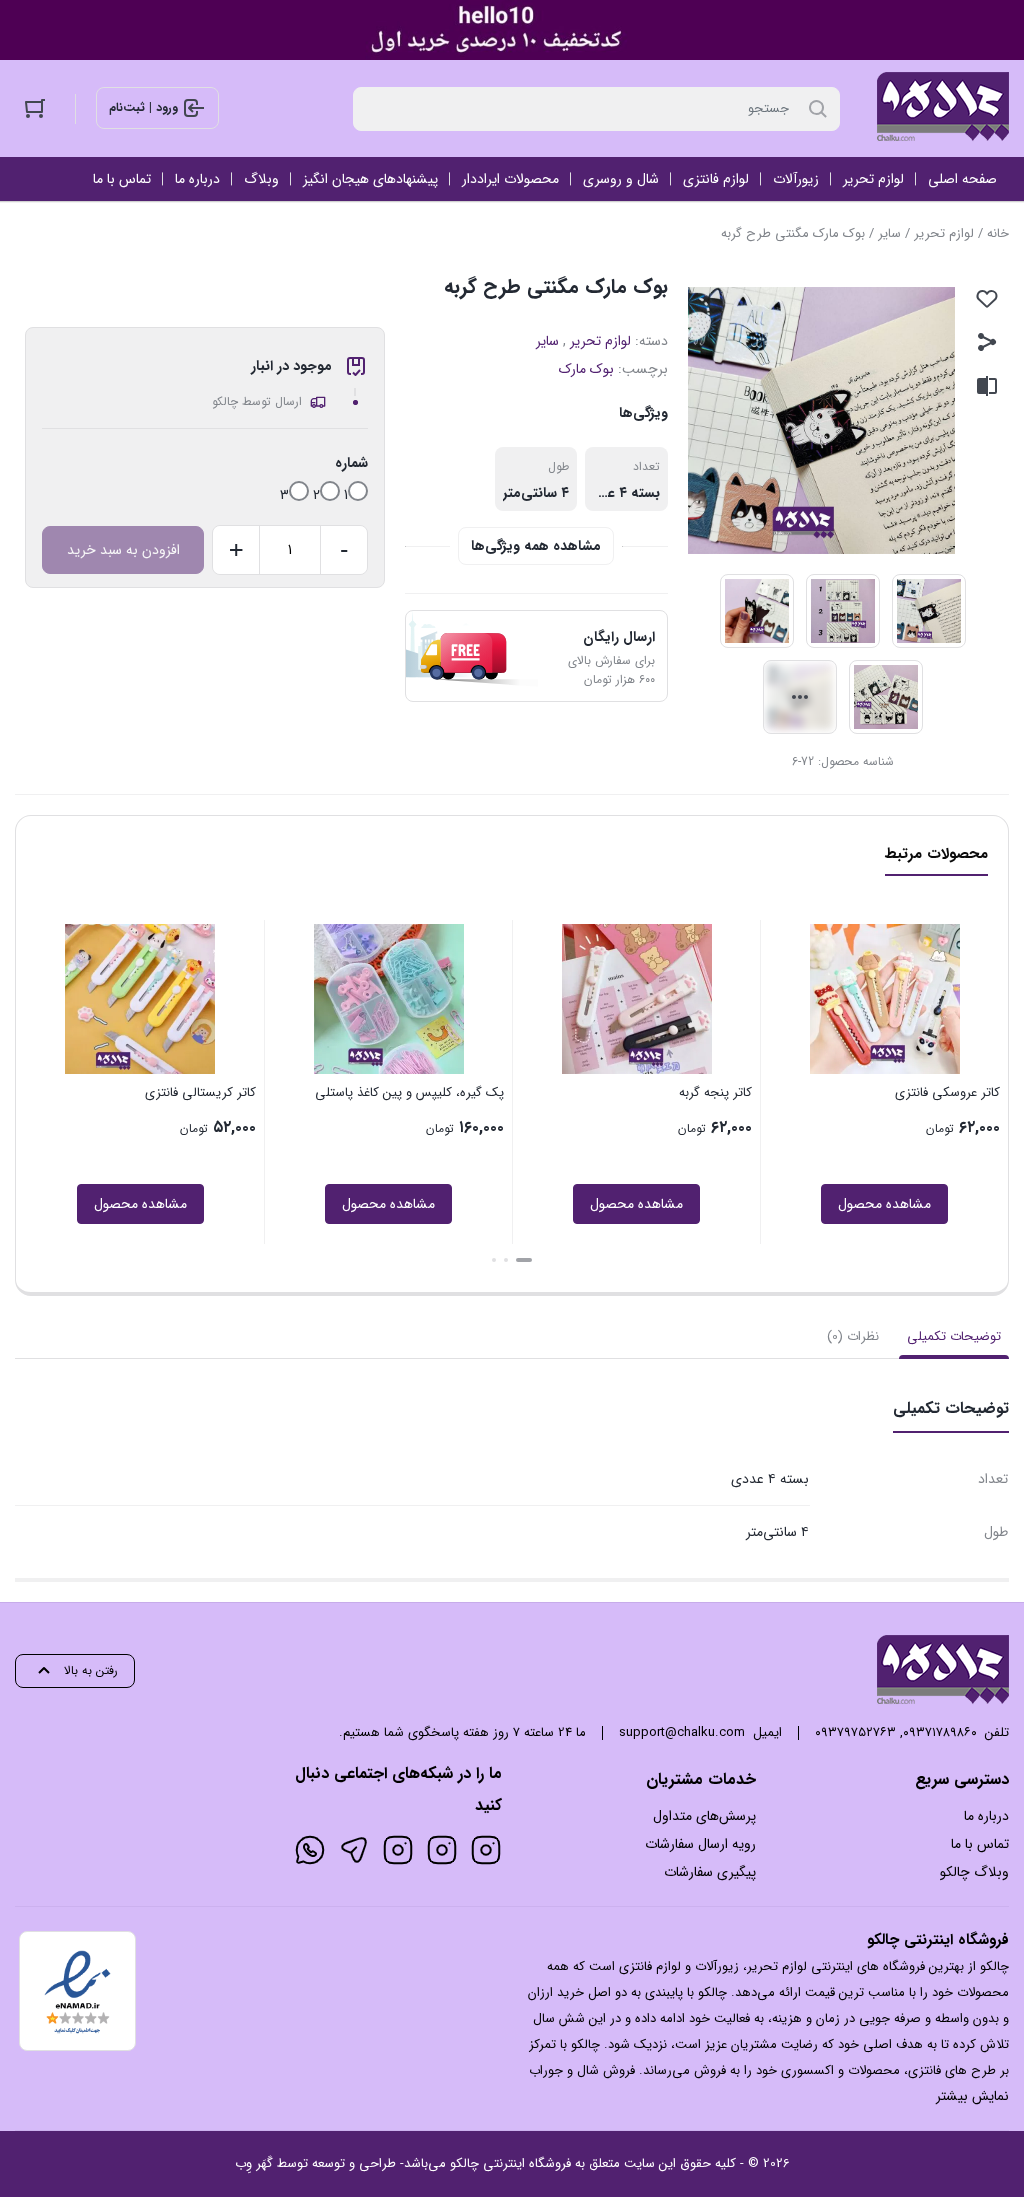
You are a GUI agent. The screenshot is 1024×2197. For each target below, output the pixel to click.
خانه (998, 233)
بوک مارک (586, 369)
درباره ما (986, 1816)
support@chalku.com (682, 1732)
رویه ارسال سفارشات (700, 1844)
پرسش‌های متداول (704, 1816)
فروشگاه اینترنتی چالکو (510, 2163)
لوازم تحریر (944, 233)
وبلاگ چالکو (974, 1872)
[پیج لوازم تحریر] (442, 1850)
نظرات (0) (853, 1336)
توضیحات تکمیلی (954, 1336)
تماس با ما (980, 1844)
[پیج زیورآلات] (486, 1850)
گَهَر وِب (254, 2163)
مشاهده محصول (884, 1204)
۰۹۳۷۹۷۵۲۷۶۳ (855, 1732)
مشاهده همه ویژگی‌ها (536, 546)
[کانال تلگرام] (354, 1850)
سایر (889, 233)
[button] (524, 1260)
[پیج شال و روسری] (398, 1850)
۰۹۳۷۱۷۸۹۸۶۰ (940, 1732)
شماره (351, 463)
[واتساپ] (310, 1850)
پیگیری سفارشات (710, 1872)
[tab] (954, 1337)
